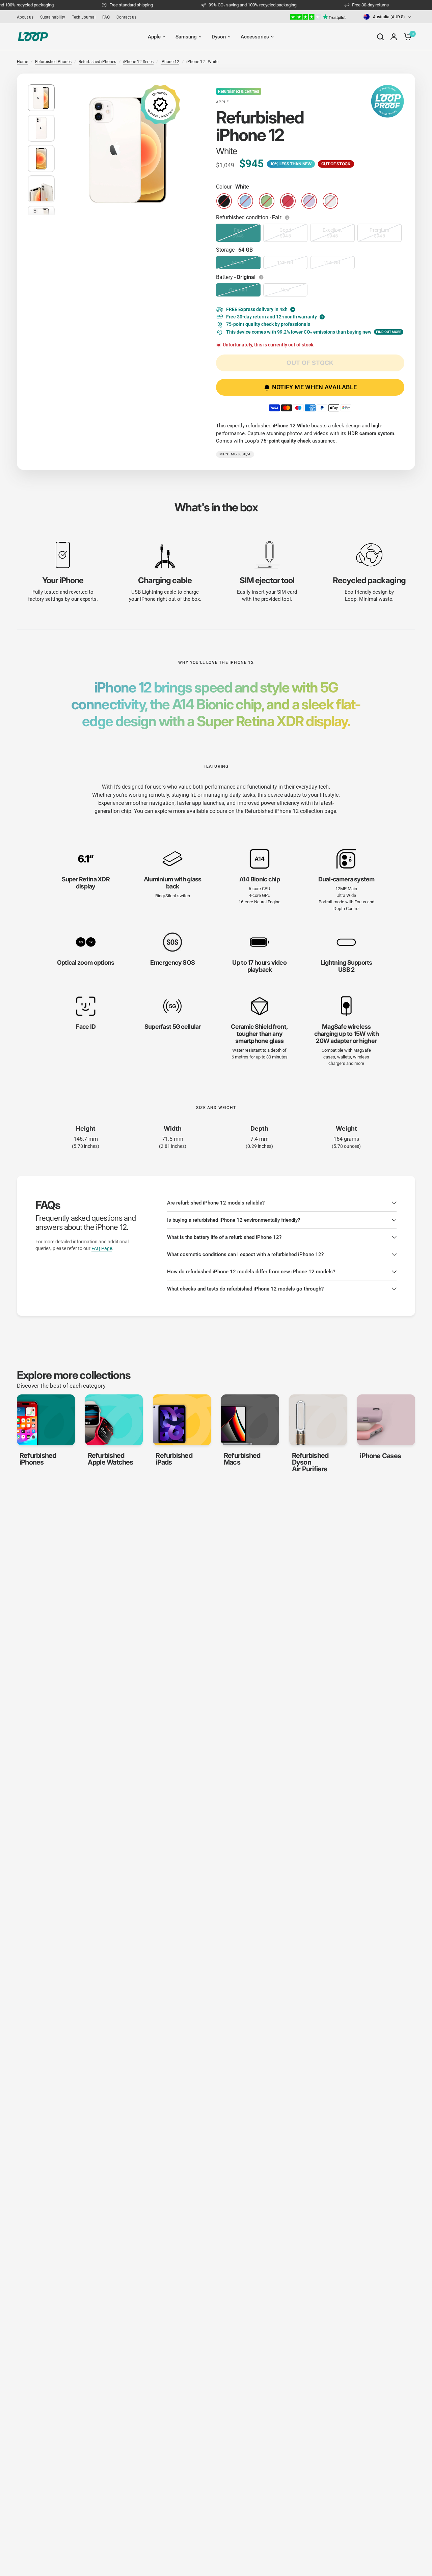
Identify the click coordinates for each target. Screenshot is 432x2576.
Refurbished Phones (53, 62)
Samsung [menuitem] (186, 37)
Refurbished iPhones (97, 62)
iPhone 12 (170, 62)
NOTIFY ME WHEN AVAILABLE (315, 387)
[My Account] (394, 37)
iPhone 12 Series (138, 62)
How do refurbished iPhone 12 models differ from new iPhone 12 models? (251, 1272)
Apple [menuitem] (154, 37)
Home (22, 62)
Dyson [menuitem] (219, 37)
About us (25, 17)
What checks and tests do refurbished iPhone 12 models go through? (245, 1289)
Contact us (126, 17)
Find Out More (389, 332)
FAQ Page (102, 1248)
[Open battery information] (262, 277)
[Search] (380, 37)
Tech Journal (84, 17)
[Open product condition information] (288, 218)
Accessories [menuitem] (255, 37)
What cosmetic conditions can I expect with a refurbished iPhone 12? (245, 1254)
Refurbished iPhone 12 (272, 811)
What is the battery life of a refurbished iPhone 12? (224, 1237)
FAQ (106, 17)
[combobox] (388, 17)
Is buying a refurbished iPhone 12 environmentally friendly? (234, 1220)
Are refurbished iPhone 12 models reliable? (216, 1203)
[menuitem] (27, 17)
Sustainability (53, 17)
